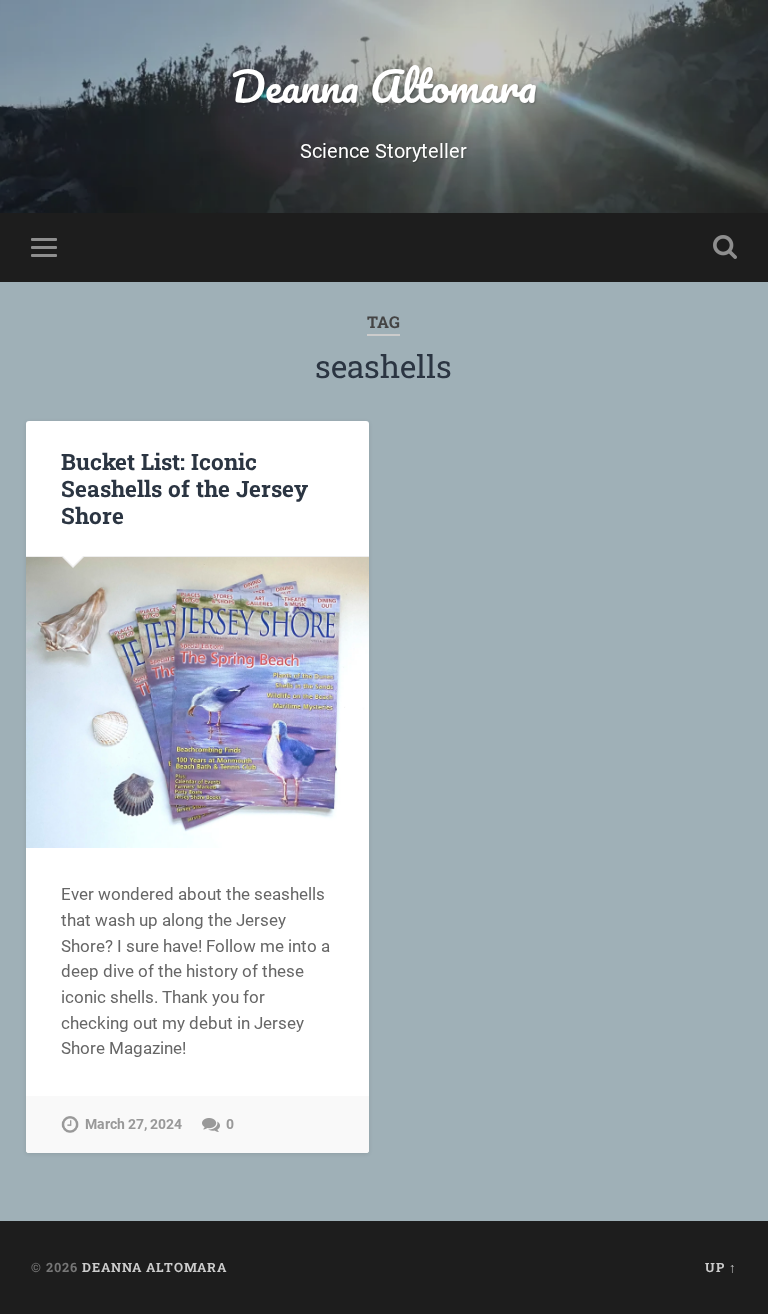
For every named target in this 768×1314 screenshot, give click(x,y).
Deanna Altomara (384, 85)
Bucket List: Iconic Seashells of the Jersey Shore (184, 488)
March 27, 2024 (133, 1124)
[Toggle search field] (725, 247)
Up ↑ (721, 1267)
